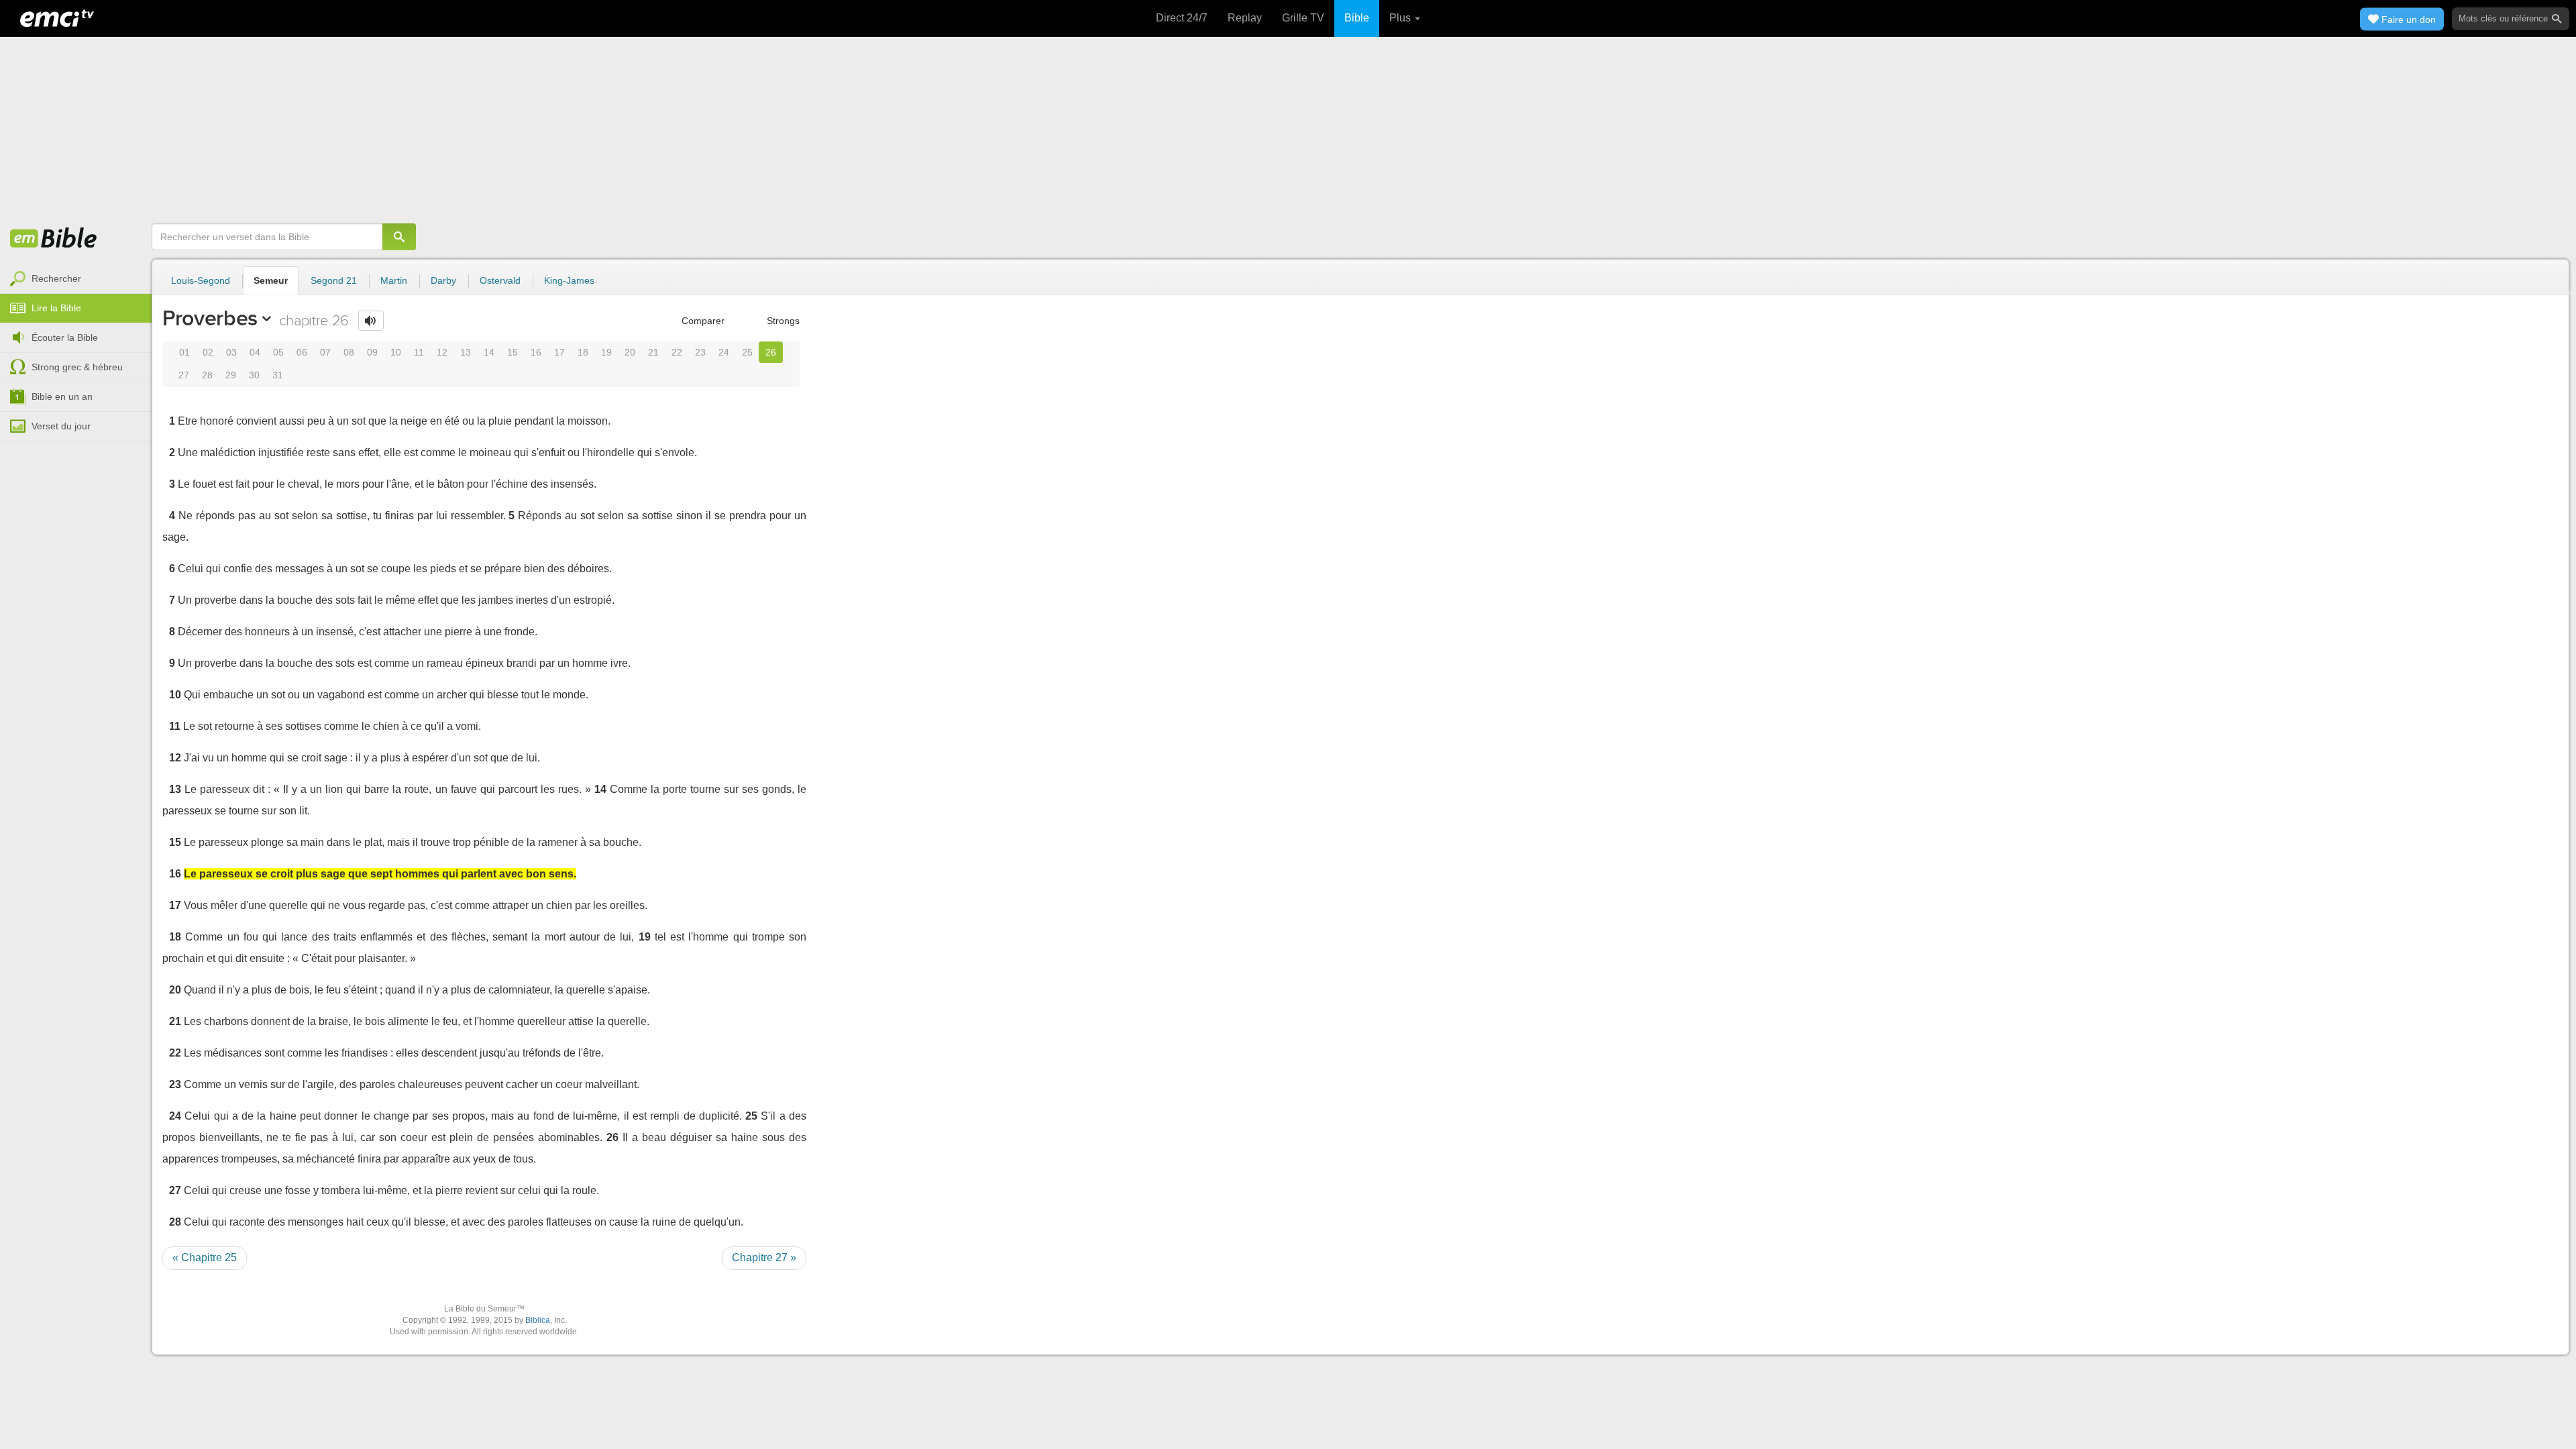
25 (747, 352)
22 (677, 352)
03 (231, 352)
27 (184, 375)
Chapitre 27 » (764, 1257)
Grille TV (1303, 18)
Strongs (782, 321)
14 (489, 352)
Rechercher (56, 278)
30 (254, 375)
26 (771, 352)
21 (653, 352)
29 (231, 375)
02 (208, 352)
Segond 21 (334, 280)
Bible (1357, 18)
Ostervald (500, 280)
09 (372, 352)
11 (419, 352)
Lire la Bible (56, 308)
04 (255, 352)
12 (442, 352)
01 (184, 352)
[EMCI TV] (57, 17)
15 (513, 352)
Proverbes (210, 318)
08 (349, 352)
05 (278, 352)
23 (700, 352)
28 (207, 375)
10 (396, 352)
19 (606, 352)
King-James (569, 280)
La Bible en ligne (54, 239)
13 (466, 352)
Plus (1401, 18)
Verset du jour (61, 426)
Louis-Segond (201, 280)
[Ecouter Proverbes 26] (371, 321)
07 (325, 352)
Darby (443, 280)
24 (724, 352)
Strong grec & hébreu (77, 367)
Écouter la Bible (65, 337)
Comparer (702, 321)
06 (302, 352)
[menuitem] (76, 279)
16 (536, 352)
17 (559, 352)
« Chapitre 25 (205, 1257)
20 (630, 352)
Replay (1245, 18)
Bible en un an (62, 396)
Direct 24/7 (1182, 18)
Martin (394, 280)
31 (278, 375)
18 (583, 352)
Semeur (271, 280)
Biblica (538, 1320)
